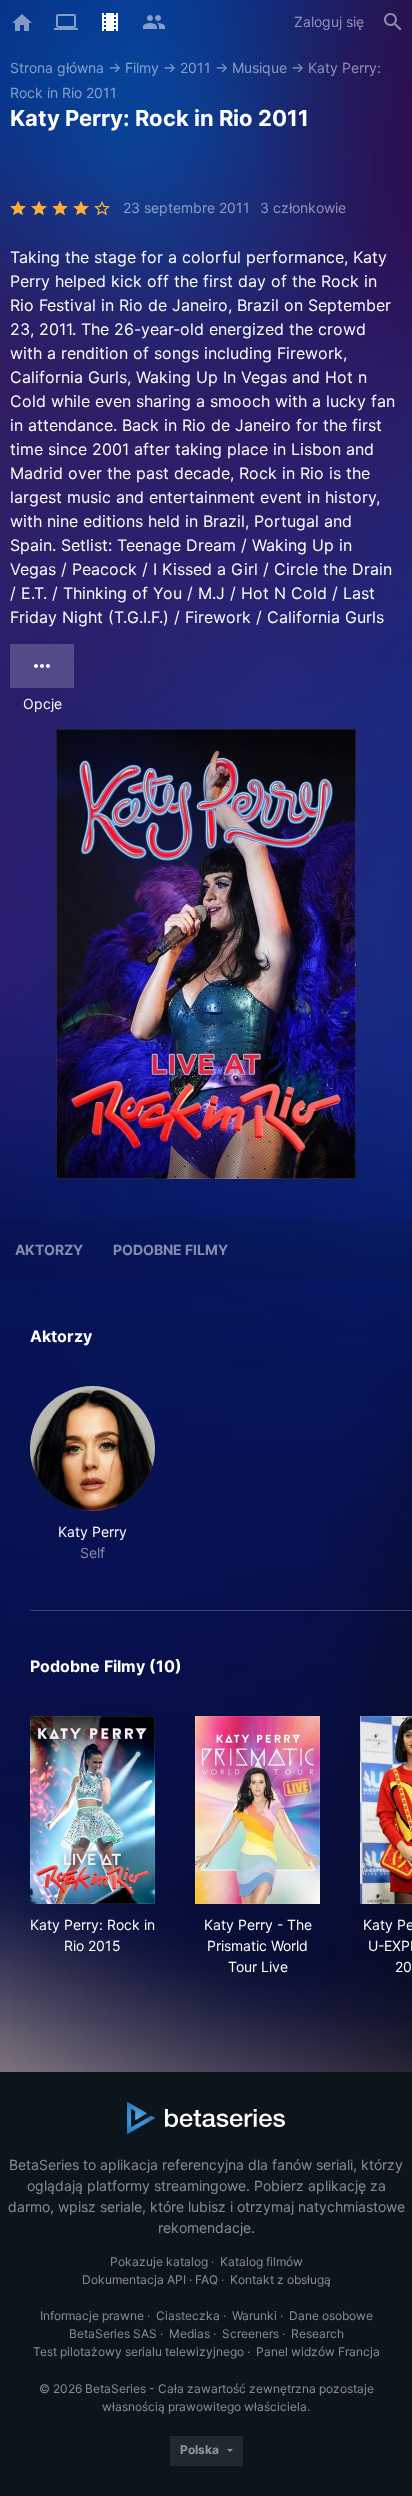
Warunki (254, 2315)
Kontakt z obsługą (280, 2279)
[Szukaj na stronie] (393, 22)
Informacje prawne (92, 2315)
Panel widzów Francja (318, 2351)
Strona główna (57, 67)
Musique (259, 67)
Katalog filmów (261, 2261)
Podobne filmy (170, 1249)
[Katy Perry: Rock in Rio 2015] (92, 1810)
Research (317, 2333)
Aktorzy (49, 1249)
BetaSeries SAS (113, 2333)
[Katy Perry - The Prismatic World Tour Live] (257, 1810)
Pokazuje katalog (159, 2261)
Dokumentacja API (134, 2279)
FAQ (206, 2279)
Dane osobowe (331, 2315)
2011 (195, 67)
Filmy (142, 67)
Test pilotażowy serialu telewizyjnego (138, 2351)
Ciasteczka (188, 2315)
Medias (189, 2333)
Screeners (250, 2333)
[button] (92, 1474)
